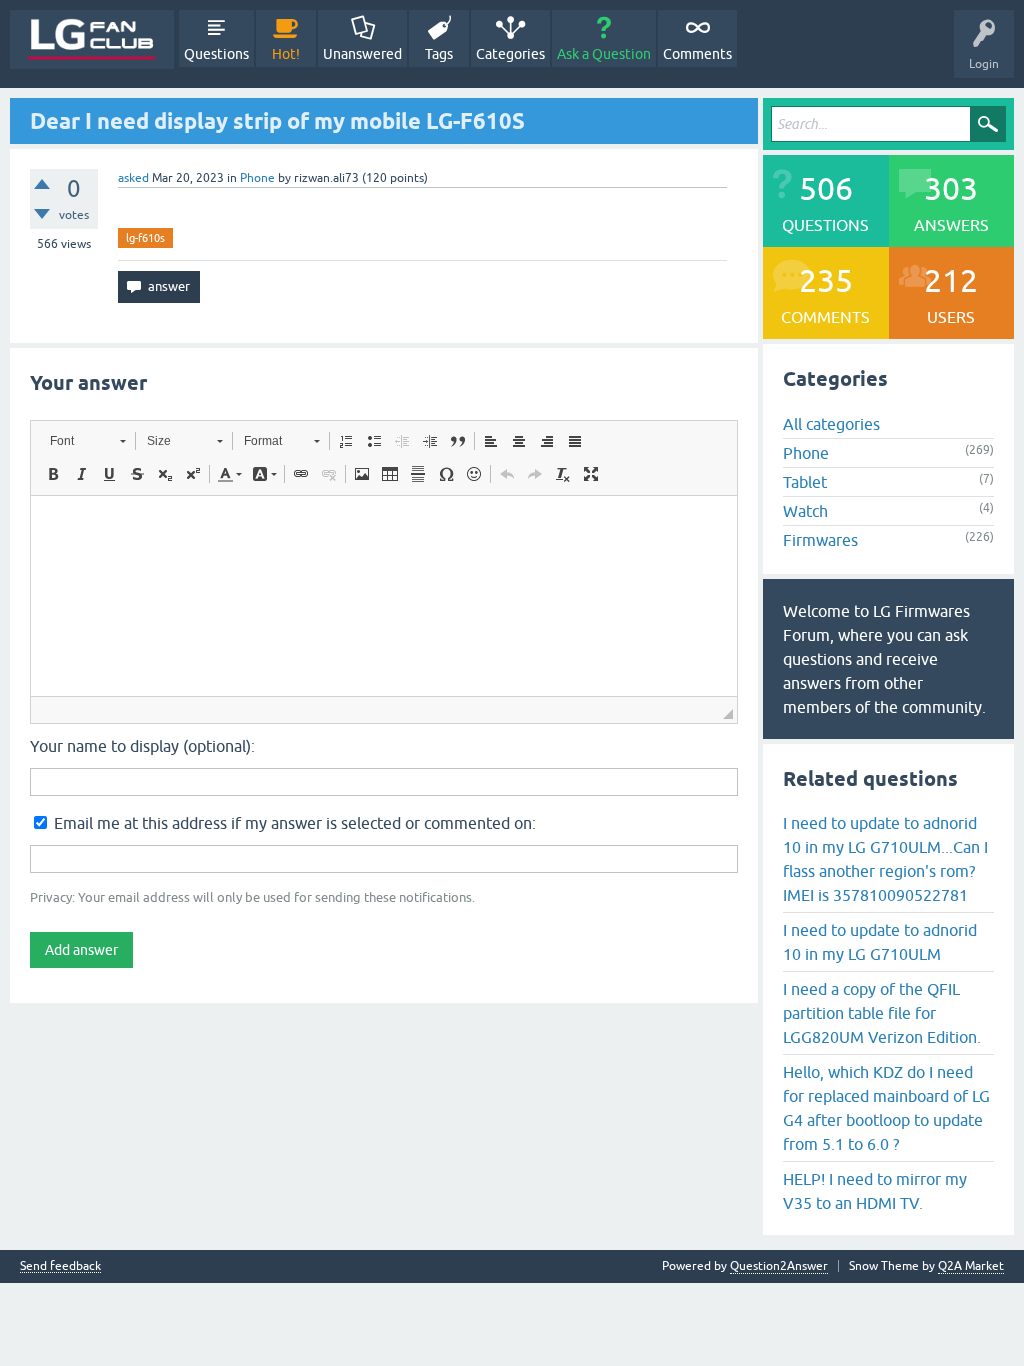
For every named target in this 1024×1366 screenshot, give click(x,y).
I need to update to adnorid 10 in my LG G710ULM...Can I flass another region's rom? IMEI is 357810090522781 (885, 859)
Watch (805, 511)
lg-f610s (145, 238)
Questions (216, 54)
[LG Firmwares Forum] (92, 39)
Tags (439, 54)
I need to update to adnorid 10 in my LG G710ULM (880, 942)
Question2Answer (779, 1266)
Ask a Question (604, 54)
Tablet (805, 482)
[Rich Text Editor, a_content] (384, 596)
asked (133, 178)
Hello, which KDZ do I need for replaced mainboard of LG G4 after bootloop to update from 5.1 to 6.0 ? (886, 1108)
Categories (510, 54)
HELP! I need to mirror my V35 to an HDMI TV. (875, 1191)
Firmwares (820, 540)
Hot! (286, 54)
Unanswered (362, 54)
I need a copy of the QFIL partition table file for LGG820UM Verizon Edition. (882, 1013)
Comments (697, 54)
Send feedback (60, 1266)
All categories (831, 424)
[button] (87, 441)
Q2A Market (971, 1266)
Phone (257, 178)
